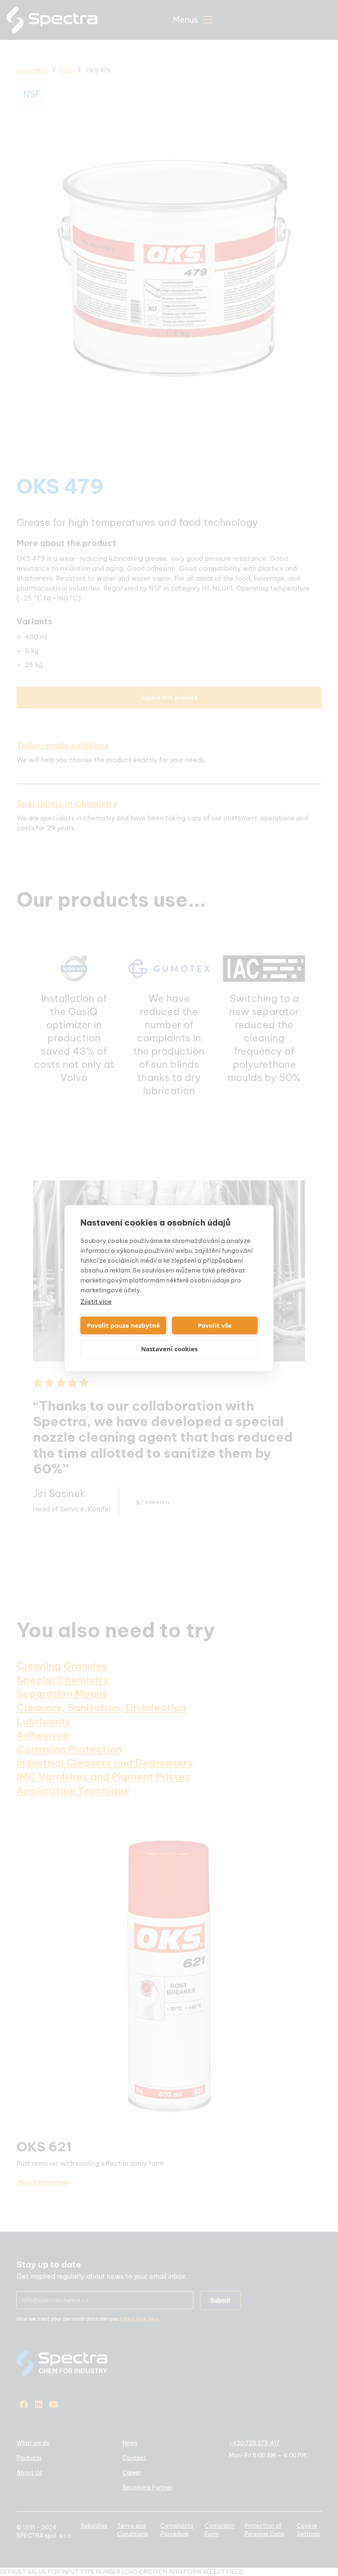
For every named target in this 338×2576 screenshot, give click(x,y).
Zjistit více (96, 1302)
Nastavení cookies (169, 1349)
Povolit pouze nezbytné (123, 1325)
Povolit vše (215, 1325)
